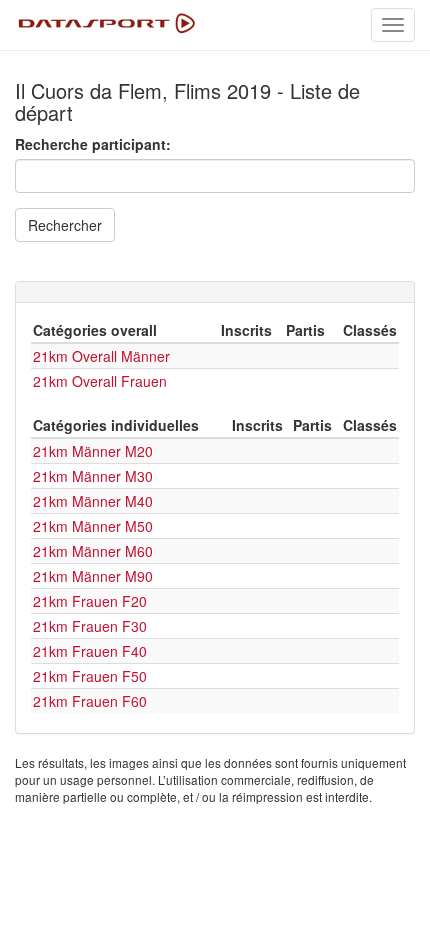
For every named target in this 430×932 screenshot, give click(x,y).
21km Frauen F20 (90, 601)
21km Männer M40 (93, 501)
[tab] (215, 292)
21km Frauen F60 (90, 701)
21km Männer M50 (93, 526)
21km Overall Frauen (100, 381)
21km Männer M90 (93, 576)
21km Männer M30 (93, 476)
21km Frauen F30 (90, 626)
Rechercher (65, 225)
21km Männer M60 (93, 551)
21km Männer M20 (93, 451)
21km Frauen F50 (90, 676)
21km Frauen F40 (90, 651)
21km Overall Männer (101, 356)
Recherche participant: (93, 144)
